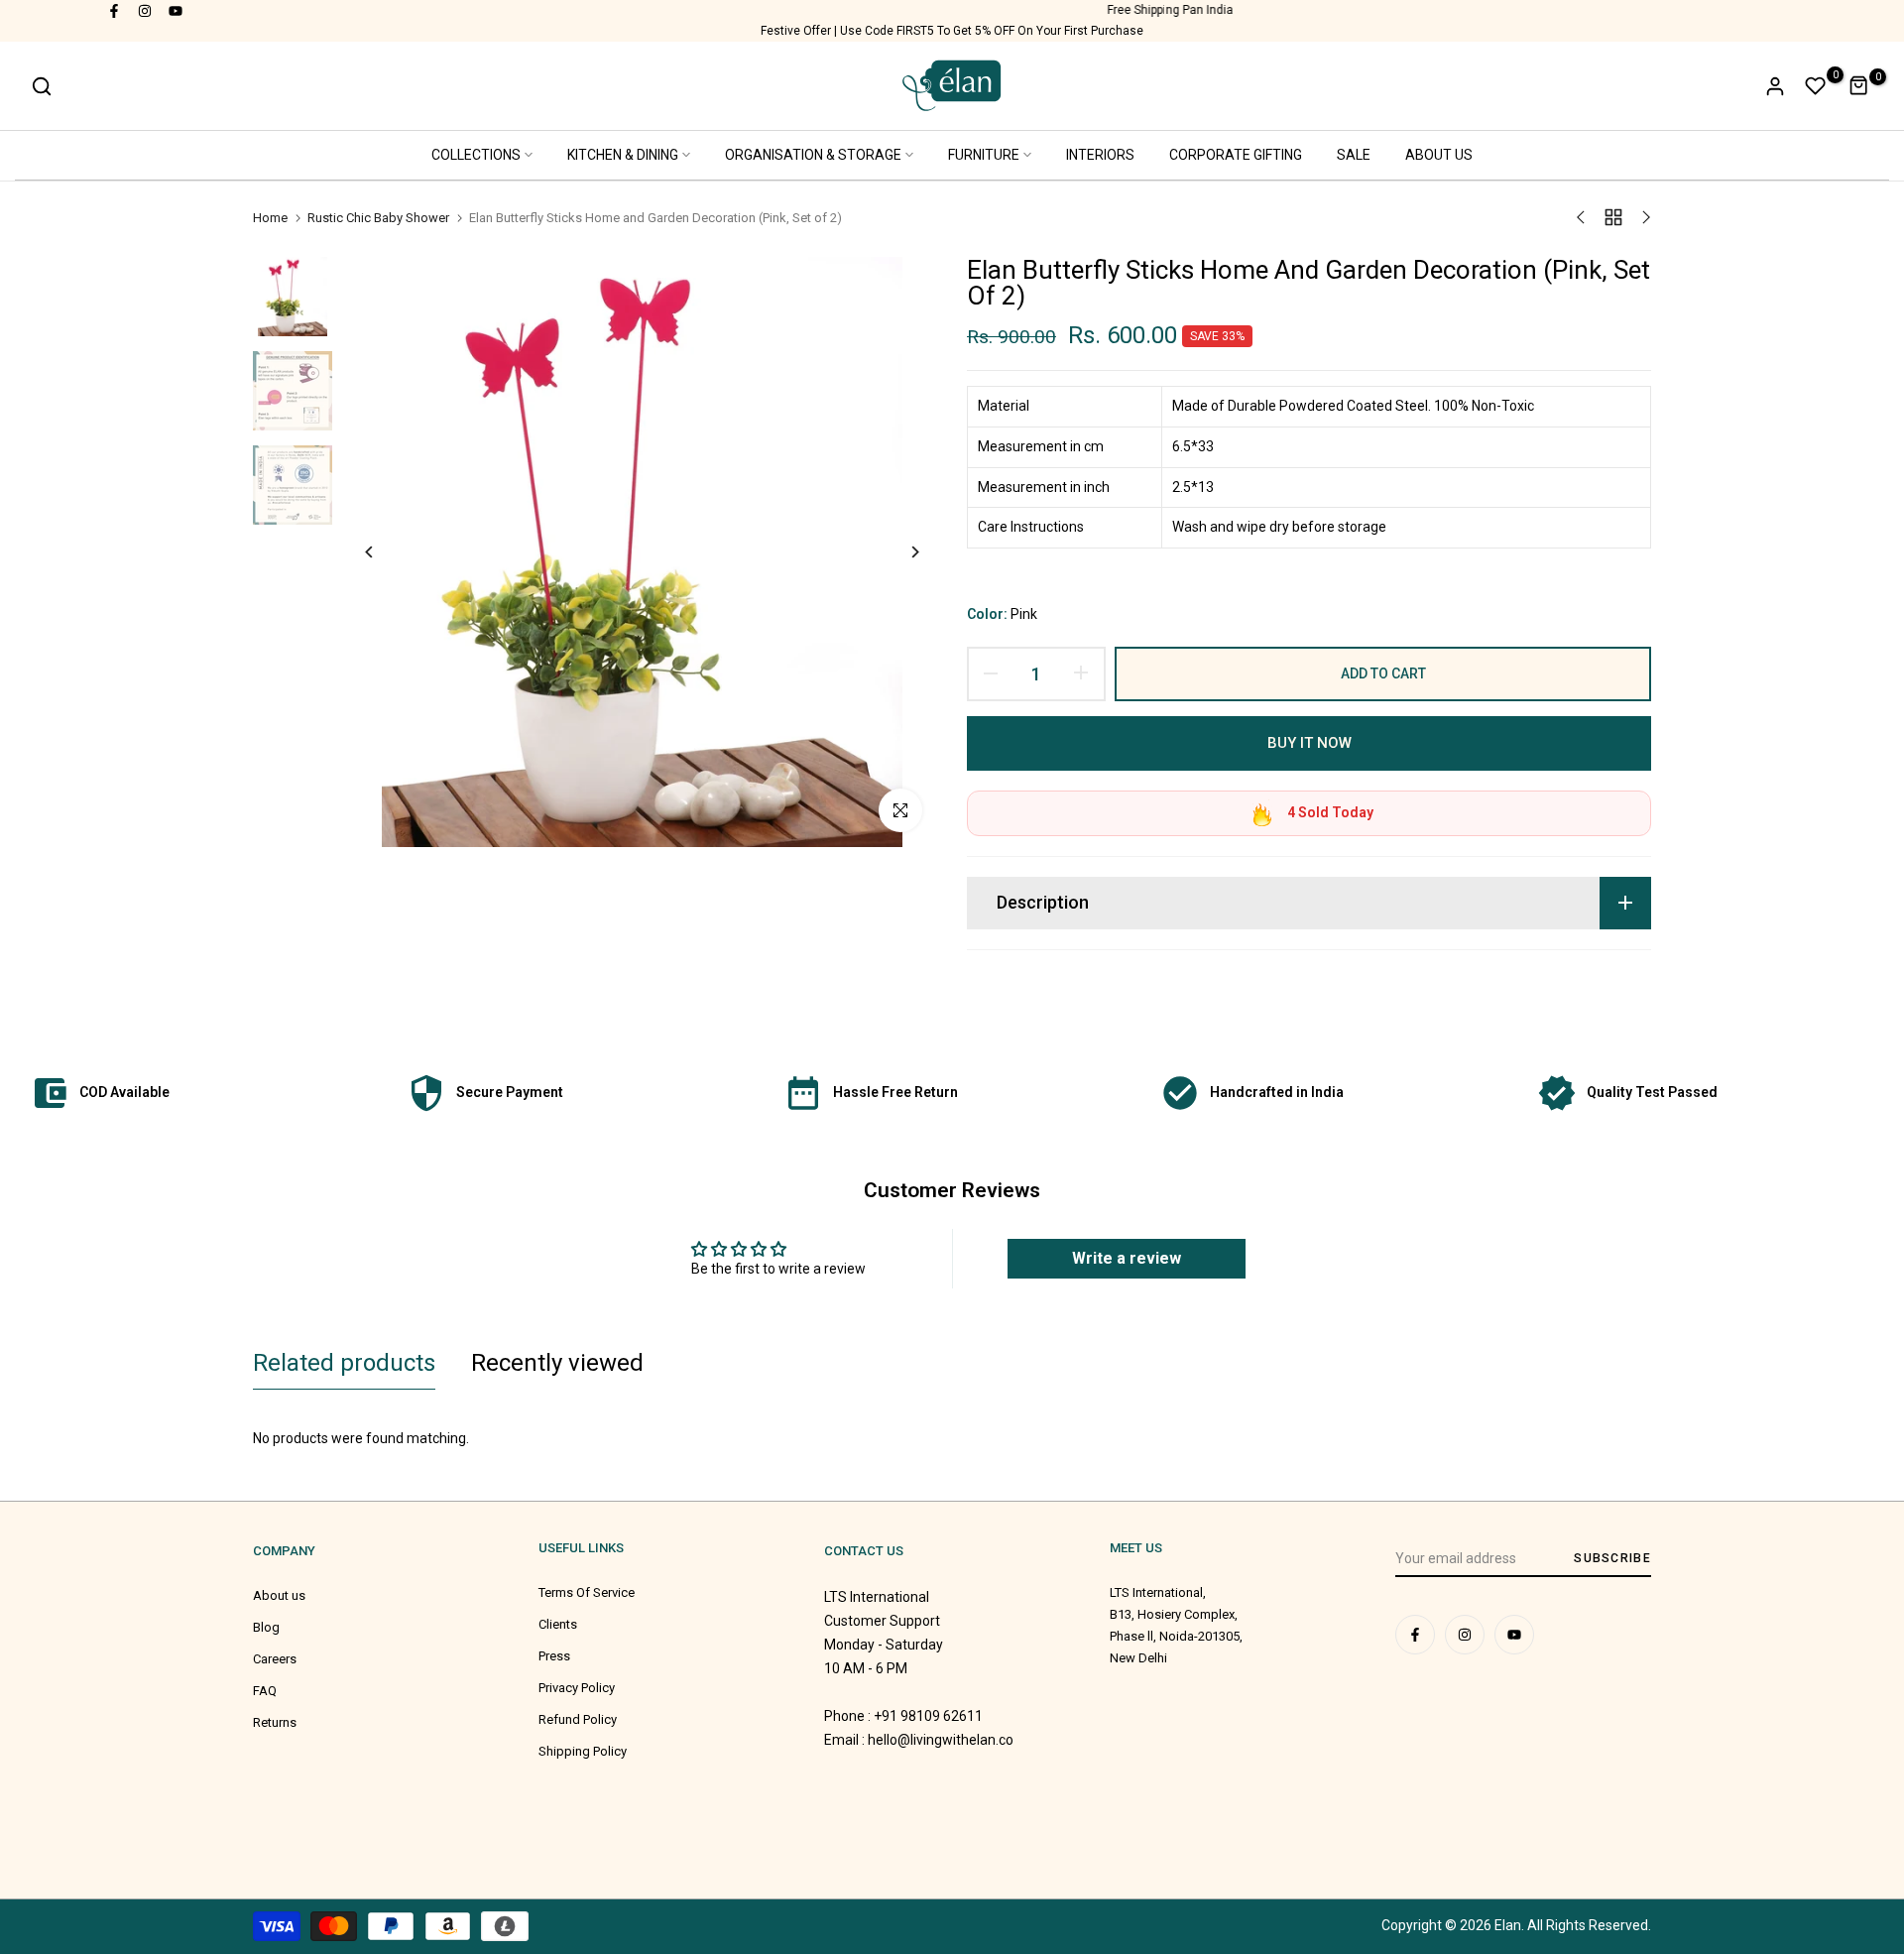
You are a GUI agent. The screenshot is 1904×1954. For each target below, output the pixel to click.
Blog (266, 1627)
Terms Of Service (587, 1592)
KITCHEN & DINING (623, 155)
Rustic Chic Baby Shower (378, 218)
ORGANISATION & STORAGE (813, 155)
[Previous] (384, 552)
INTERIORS (1100, 155)
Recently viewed (557, 1363)
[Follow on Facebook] (115, 10)
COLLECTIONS (476, 155)
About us (279, 1595)
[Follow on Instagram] (146, 10)
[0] (1816, 86)
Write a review (1127, 1258)
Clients (558, 1624)
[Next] (900, 552)
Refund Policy (578, 1719)
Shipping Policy (583, 1751)
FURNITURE (984, 155)
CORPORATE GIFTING (1236, 155)
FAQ (265, 1691)
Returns (275, 1722)
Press (554, 1656)
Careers (275, 1659)
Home (270, 218)
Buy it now (1309, 743)
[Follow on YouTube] (177, 10)
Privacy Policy (577, 1688)
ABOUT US (1439, 155)
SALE (1354, 155)
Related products (344, 1363)
